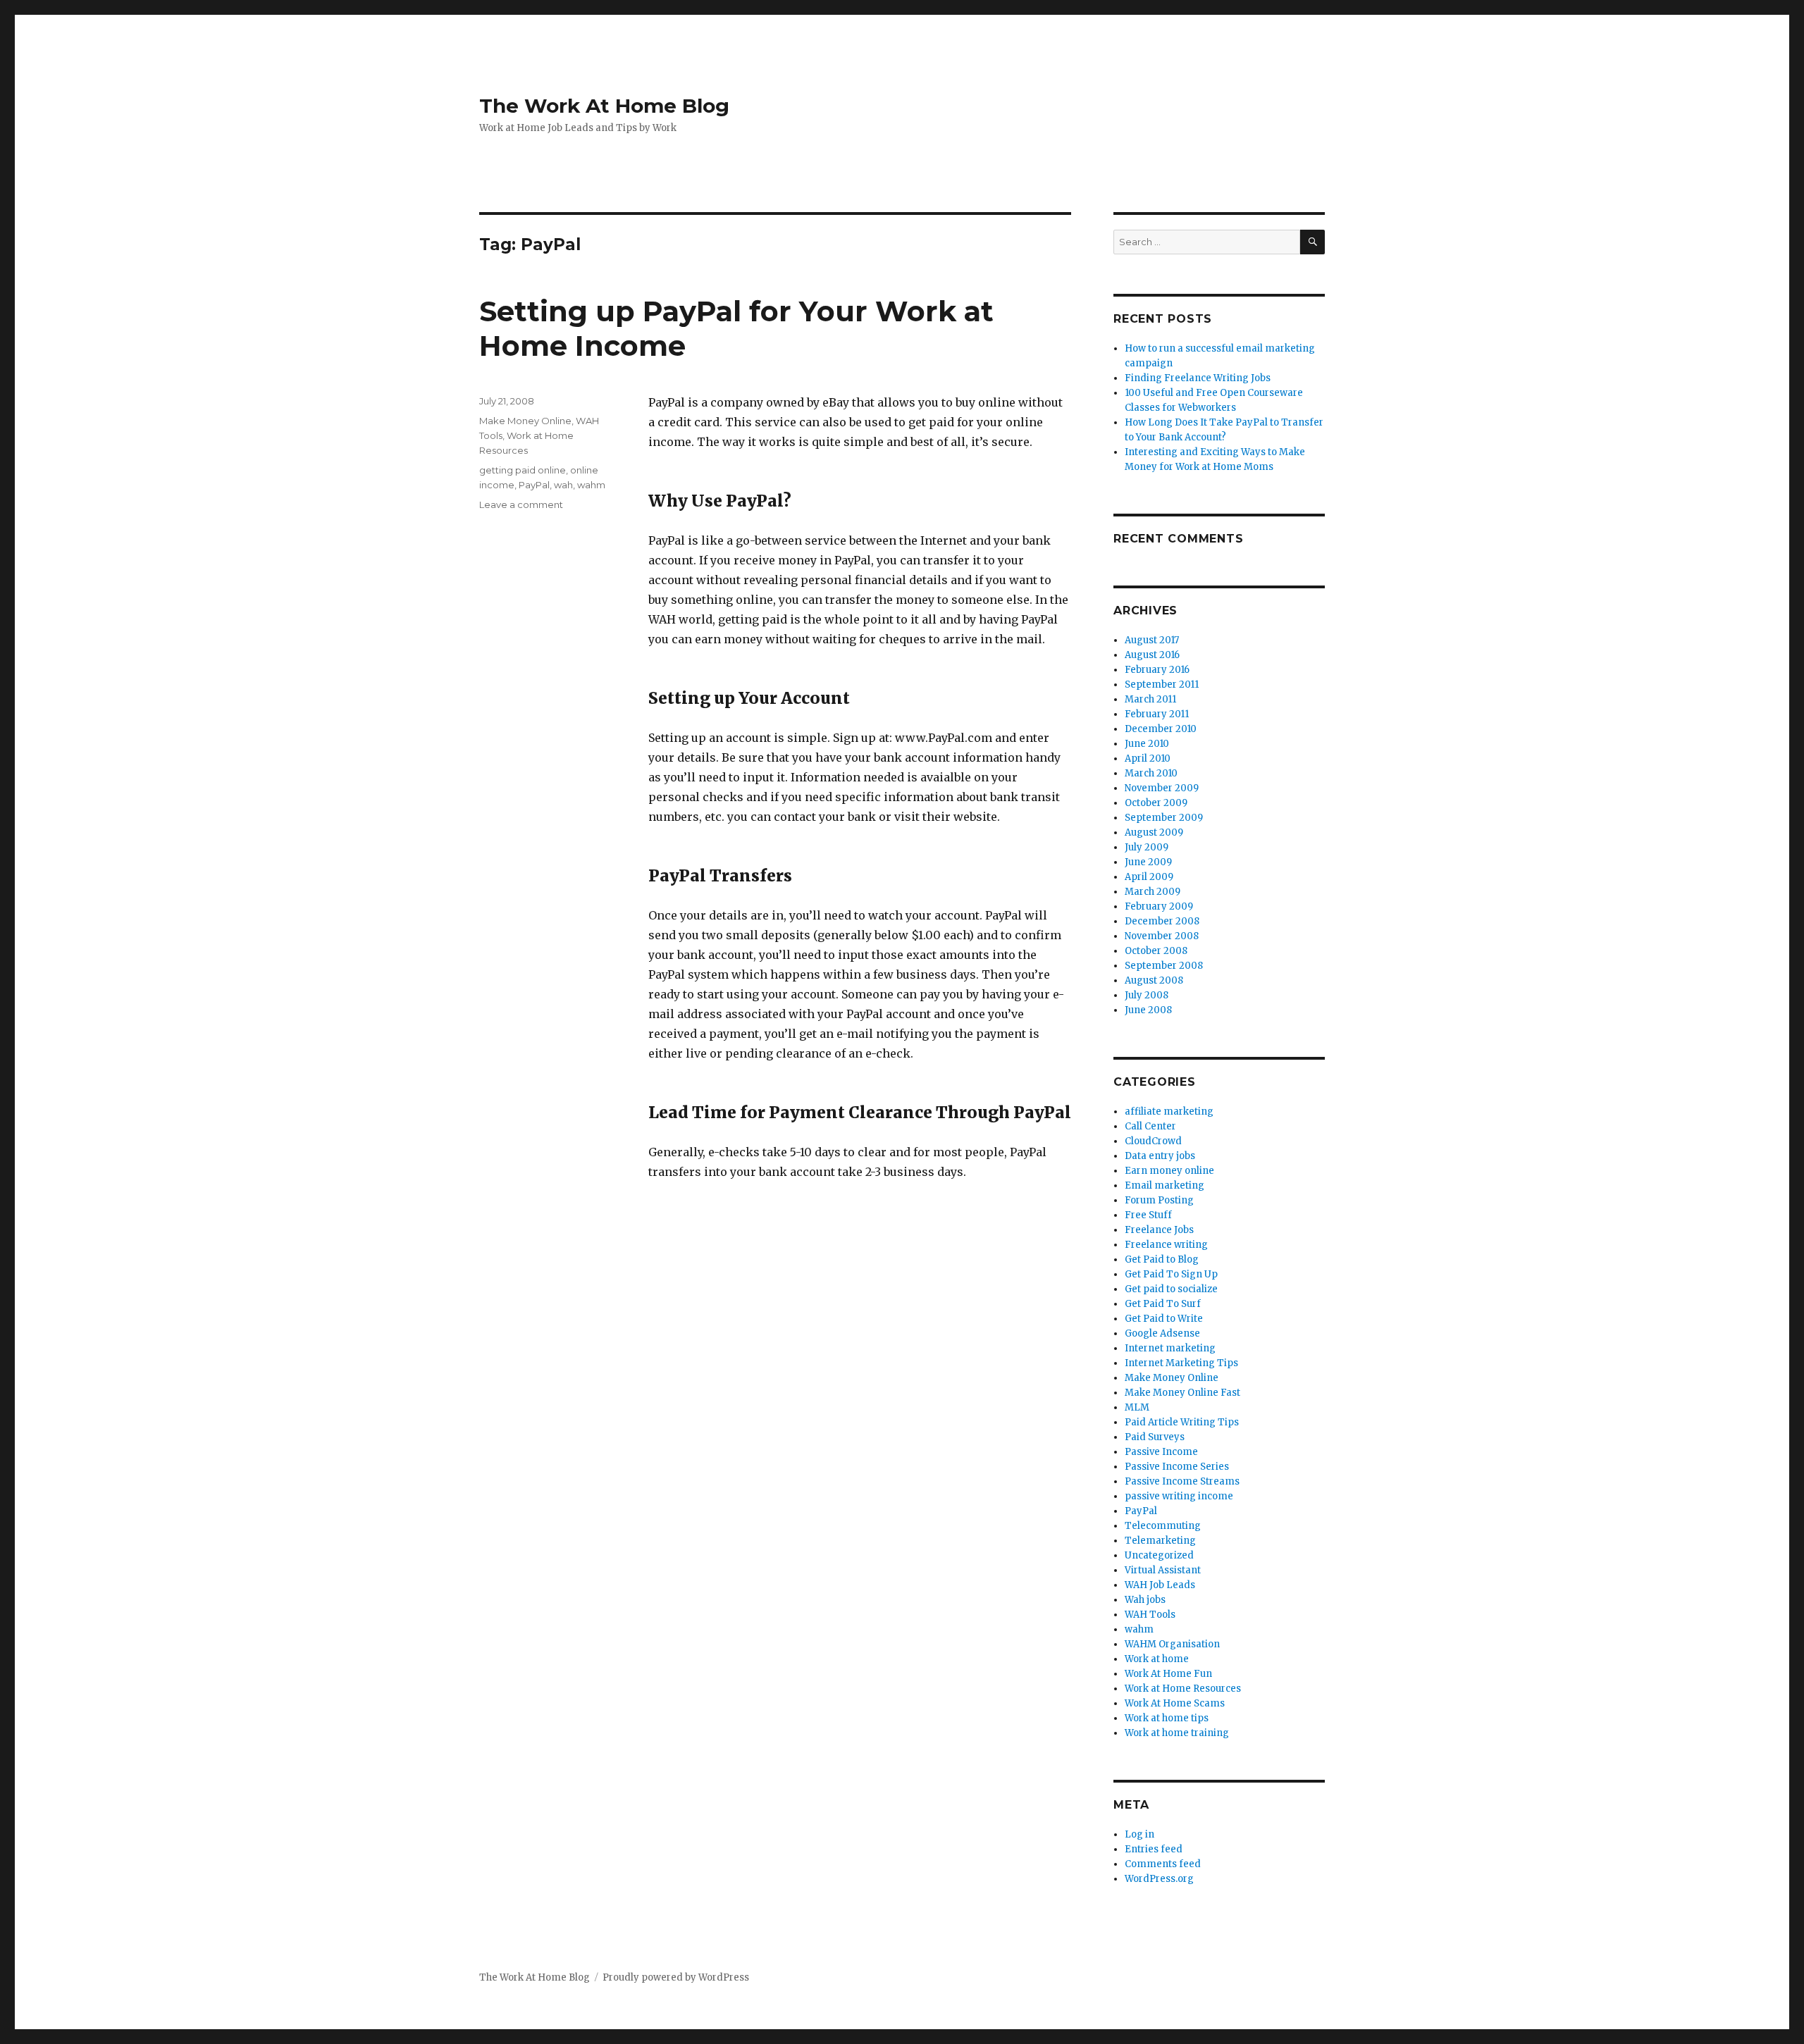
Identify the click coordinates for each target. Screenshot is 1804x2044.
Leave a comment (521, 504)
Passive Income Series (1177, 1467)
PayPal (534, 485)
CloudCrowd (1153, 1141)
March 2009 (1153, 892)
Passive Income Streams (1182, 1481)
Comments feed (1163, 1864)
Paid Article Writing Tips (1182, 1422)
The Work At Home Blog (604, 106)
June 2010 (1147, 744)
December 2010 (1161, 729)
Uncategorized (1159, 1555)
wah (563, 485)
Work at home (1157, 1659)
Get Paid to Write (1164, 1319)
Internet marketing (1170, 1348)
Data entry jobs (1160, 1156)
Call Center (1150, 1126)
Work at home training (1177, 1733)
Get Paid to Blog (1162, 1259)
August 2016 (1152, 655)
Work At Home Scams (1175, 1703)
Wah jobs (1145, 1600)
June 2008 (1148, 1010)
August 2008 (1154, 980)
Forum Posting (1159, 1200)
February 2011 (1157, 714)
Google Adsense (1162, 1333)
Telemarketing (1160, 1541)
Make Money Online (525, 421)
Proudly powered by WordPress (676, 1977)
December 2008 (1162, 921)
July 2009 (1147, 847)
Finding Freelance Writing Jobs (1198, 378)
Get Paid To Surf (1163, 1304)
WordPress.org (1159, 1879)
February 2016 (1157, 670)
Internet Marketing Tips (1181, 1363)
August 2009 (1154, 832)
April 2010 (1148, 758)
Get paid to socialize (1171, 1289)
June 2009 (1148, 862)
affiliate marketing (1169, 1111)
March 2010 (1151, 773)
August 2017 (1152, 640)
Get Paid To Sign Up (1171, 1274)
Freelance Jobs (1159, 1230)
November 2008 (1162, 936)
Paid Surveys (1155, 1437)
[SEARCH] (1312, 242)
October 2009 (1156, 803)
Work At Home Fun (1168, 1674)
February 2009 (1159, 906)
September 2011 (1162, 685)
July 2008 (1147, 995)
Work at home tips (1167, 1718)
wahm (591, 485)
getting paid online (523, 470)
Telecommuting (1163, 1526)
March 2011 (1150, 699)
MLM (1137, 1407)
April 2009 (1149, 877)
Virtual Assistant (1163, 1570)
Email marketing (1164, 1185)
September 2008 (1164, 966)
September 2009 (1164, 818)
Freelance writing (1166, 1245)
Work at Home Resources (1183, 1689)
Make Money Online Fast (1182, 1393)
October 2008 (1156, 951)
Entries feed (1154, 1849)
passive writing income (1179, 1496)
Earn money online (1169, 1171)
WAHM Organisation (1172, 1644)
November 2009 (1162, 788)
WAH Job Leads (1160, 1585)
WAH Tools (1150, 1615)
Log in (1139, 1834)
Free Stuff (1148, 1215)
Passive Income (1161, 1452)
